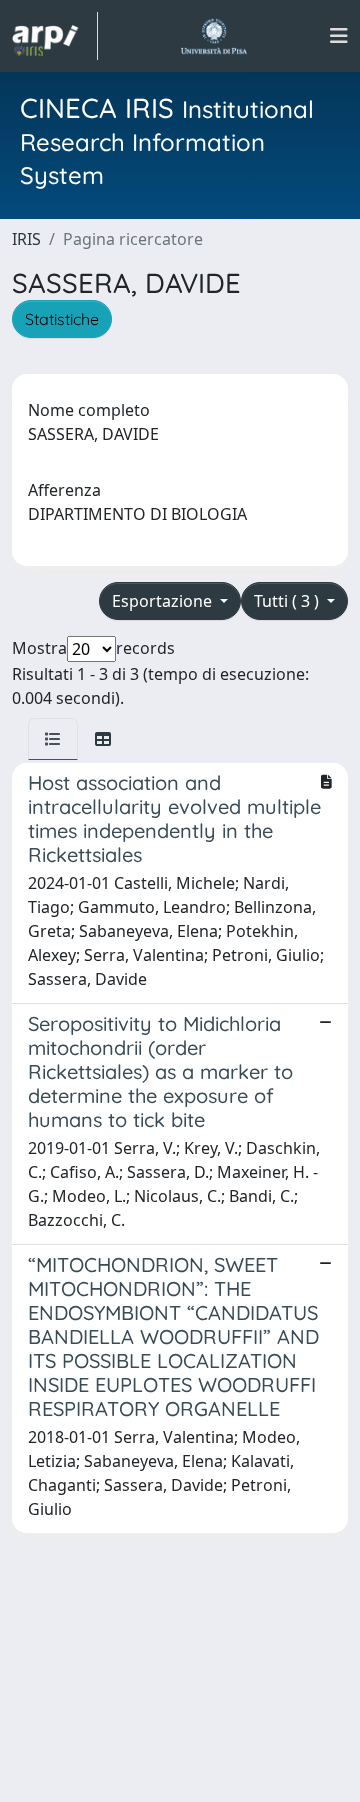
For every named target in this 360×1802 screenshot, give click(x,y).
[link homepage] (55, 36)
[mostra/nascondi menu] (339, 36)
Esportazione (164, 601)
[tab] (53, 739)
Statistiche (62, 319)
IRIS (26, 239)
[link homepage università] (213, 36)
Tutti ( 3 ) (288, 601)
